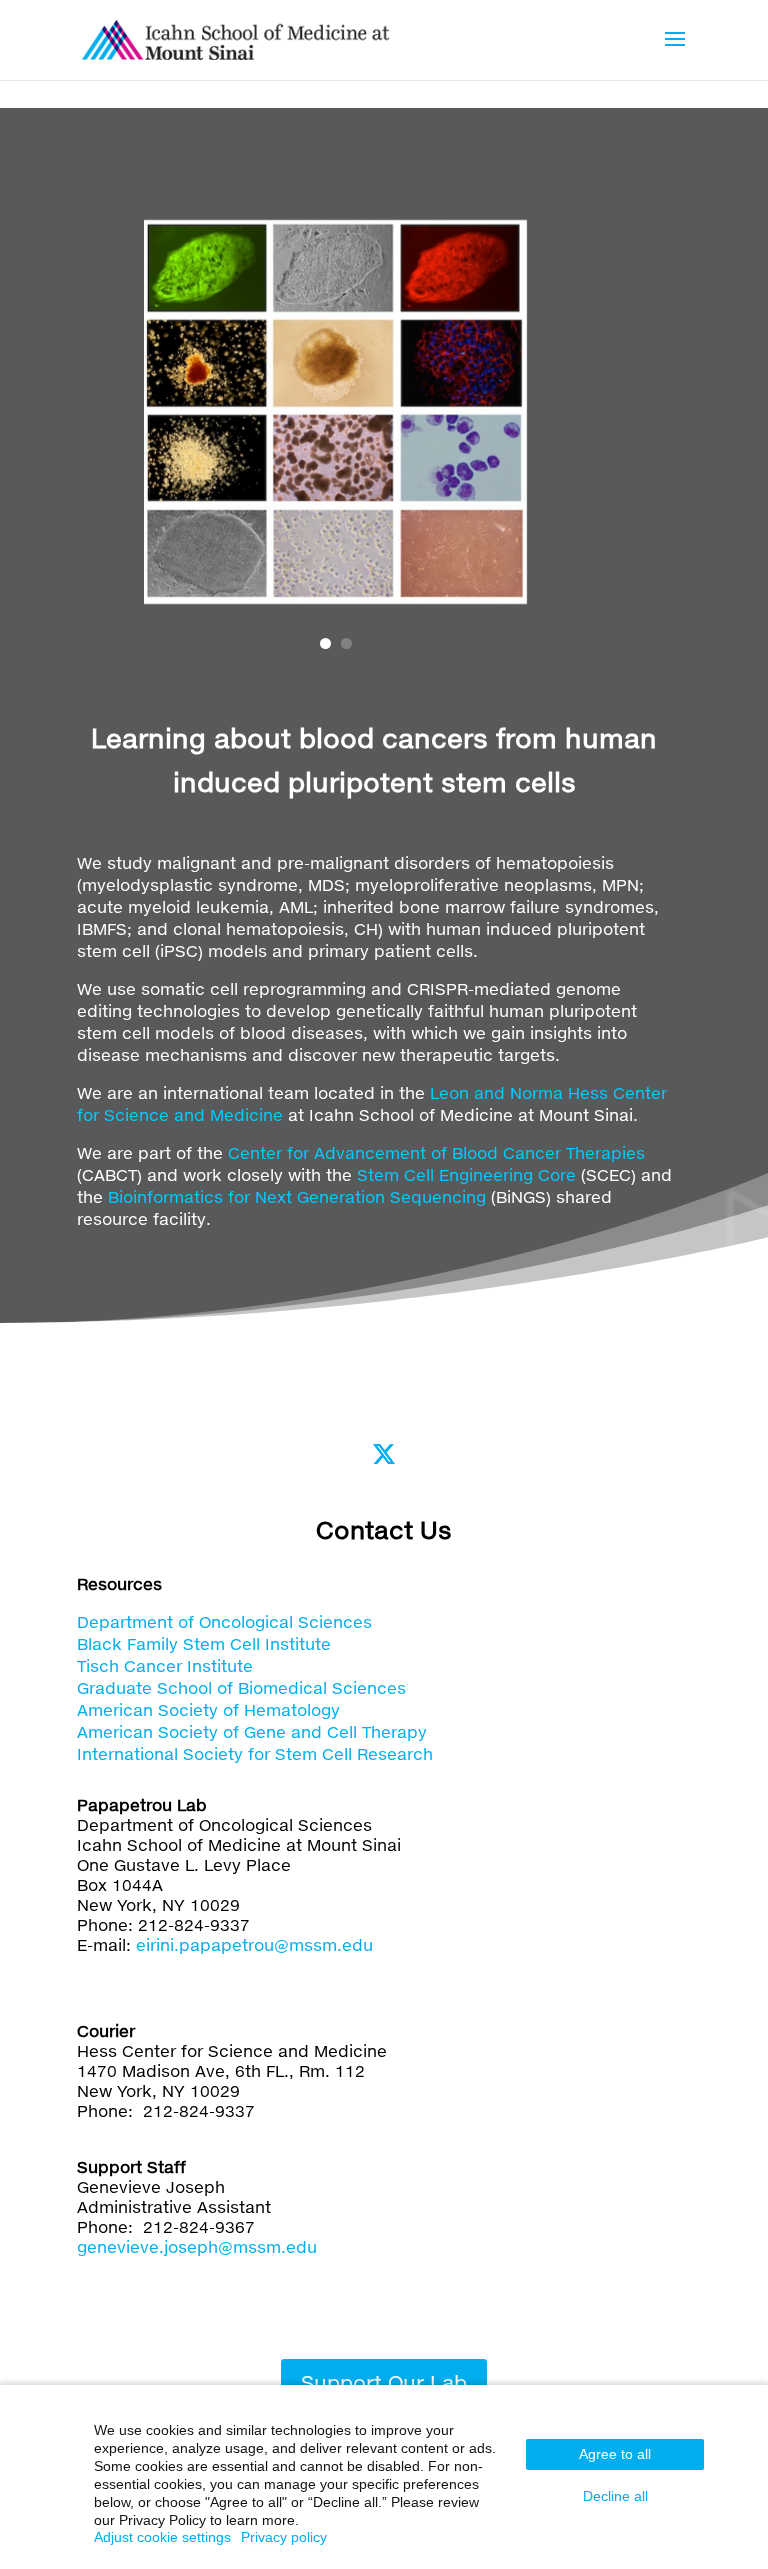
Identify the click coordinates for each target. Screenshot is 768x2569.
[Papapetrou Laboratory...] (235, 37)
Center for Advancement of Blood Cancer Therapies (436, 1152)
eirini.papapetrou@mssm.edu (254, 1944)
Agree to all (615, 2454)
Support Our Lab (384, 2382)
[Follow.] (384, 1454)
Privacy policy (284, 2537)
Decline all (615, 2496)
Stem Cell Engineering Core (466, 1174)
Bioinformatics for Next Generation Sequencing (297, 1196)
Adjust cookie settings (162, 2537)
